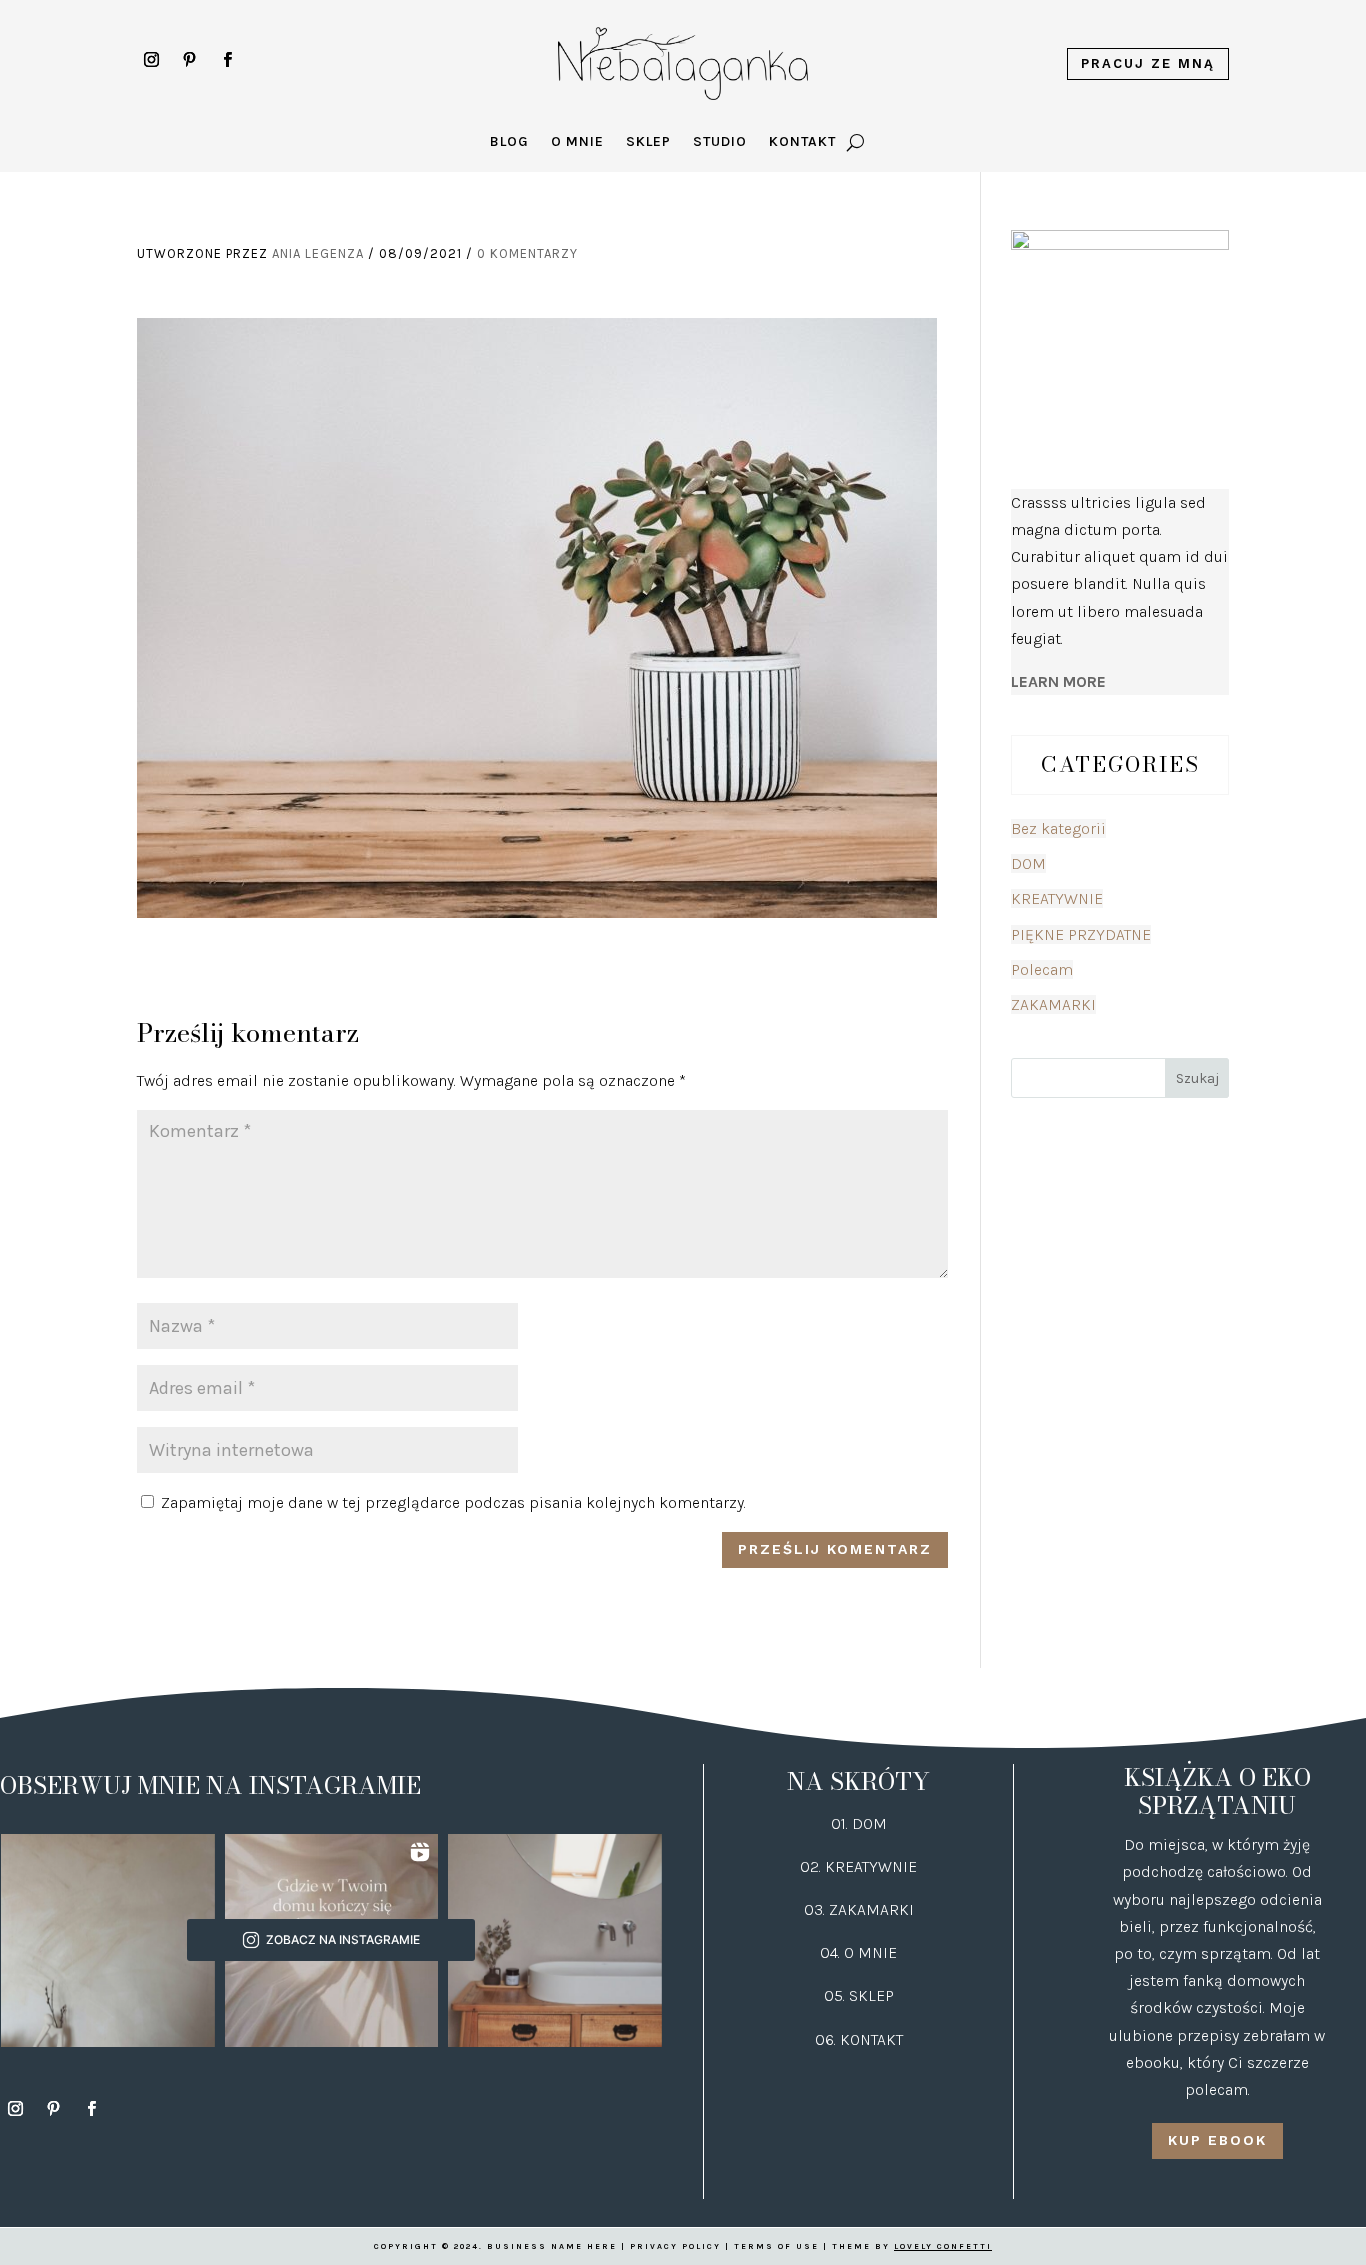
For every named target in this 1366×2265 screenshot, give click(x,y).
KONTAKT (871, 2039)
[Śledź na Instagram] (152, 60)
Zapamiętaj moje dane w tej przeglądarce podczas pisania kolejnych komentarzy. (453, 1502)
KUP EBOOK (1217, 2140)
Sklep (648, 142)
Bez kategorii (1058, 828)
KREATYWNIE (1057, 898)
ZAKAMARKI (1053, 1004)
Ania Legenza (318, 253)
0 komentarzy (527, 253)
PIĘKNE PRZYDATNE (1081, 934)
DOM (1028, 863)
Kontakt (802, 142)
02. (812, 1866)
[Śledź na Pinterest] (190, 60)
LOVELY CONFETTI (943, 2246)
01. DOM (859, 1823)
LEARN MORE (1058, 681)
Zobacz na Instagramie (343, 1939)
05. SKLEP (859, 1995)
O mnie (577, 142)
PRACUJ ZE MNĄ (1148, 63)
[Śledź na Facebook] (228, 60)
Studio (720, 142)
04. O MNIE (858, 1952)
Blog (509, 142)
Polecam (1042, 969)
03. (816, 1909)
